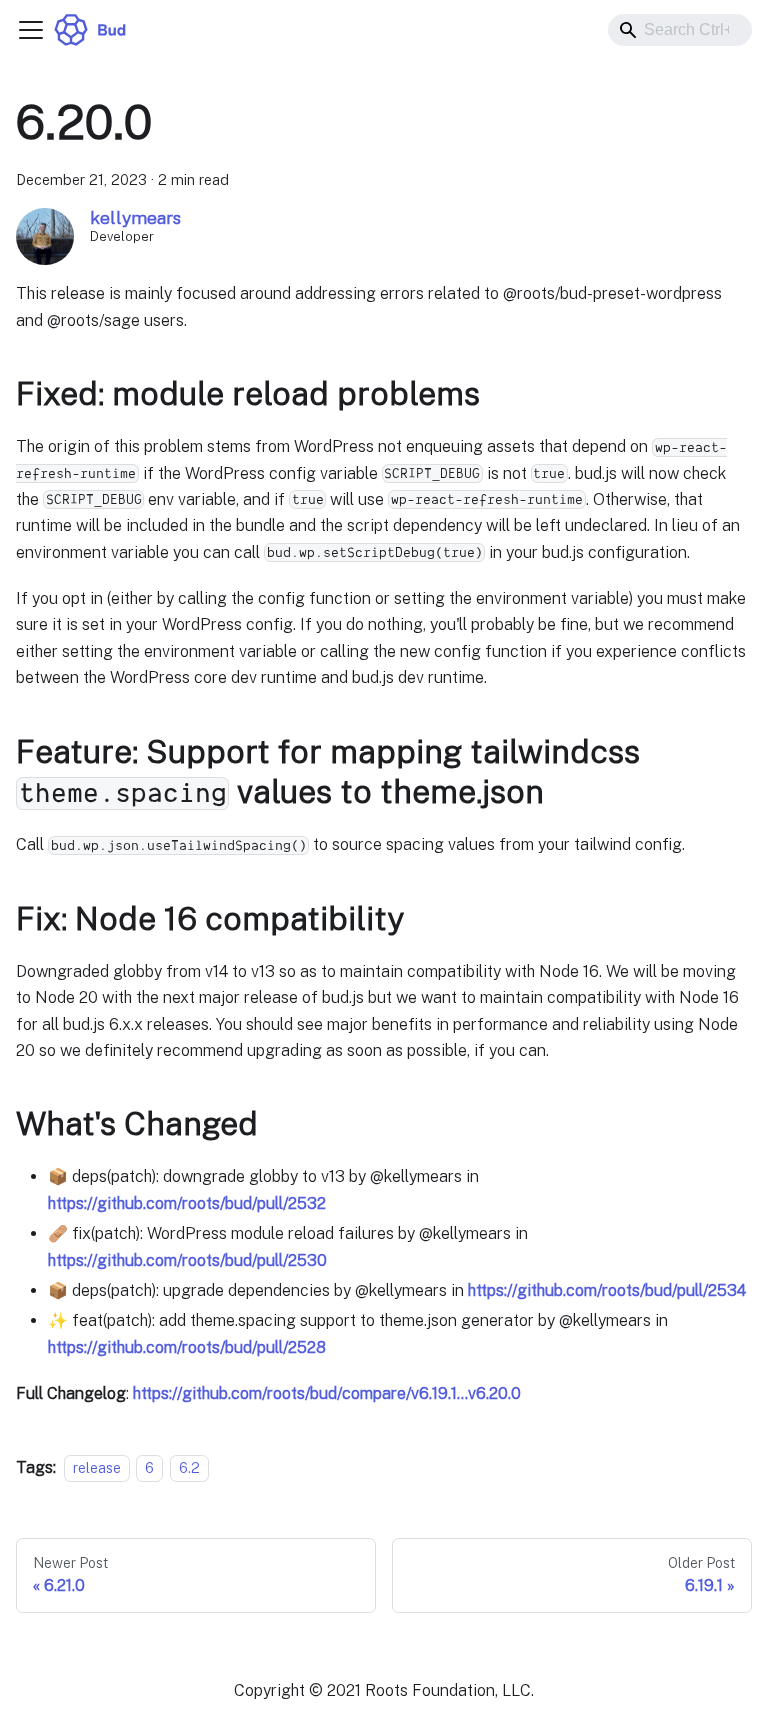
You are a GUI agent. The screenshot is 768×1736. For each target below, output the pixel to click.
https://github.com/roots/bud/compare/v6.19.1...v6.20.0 (327, 1393)
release (97, 1467)
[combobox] (680, 30)
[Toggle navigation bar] (31, 30)
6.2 (189, 1467)
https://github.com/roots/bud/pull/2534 (607, 1290)
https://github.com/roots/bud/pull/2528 (187, 1347)
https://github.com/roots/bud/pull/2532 (187, 1203)
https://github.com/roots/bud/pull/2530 (187, 1260)
